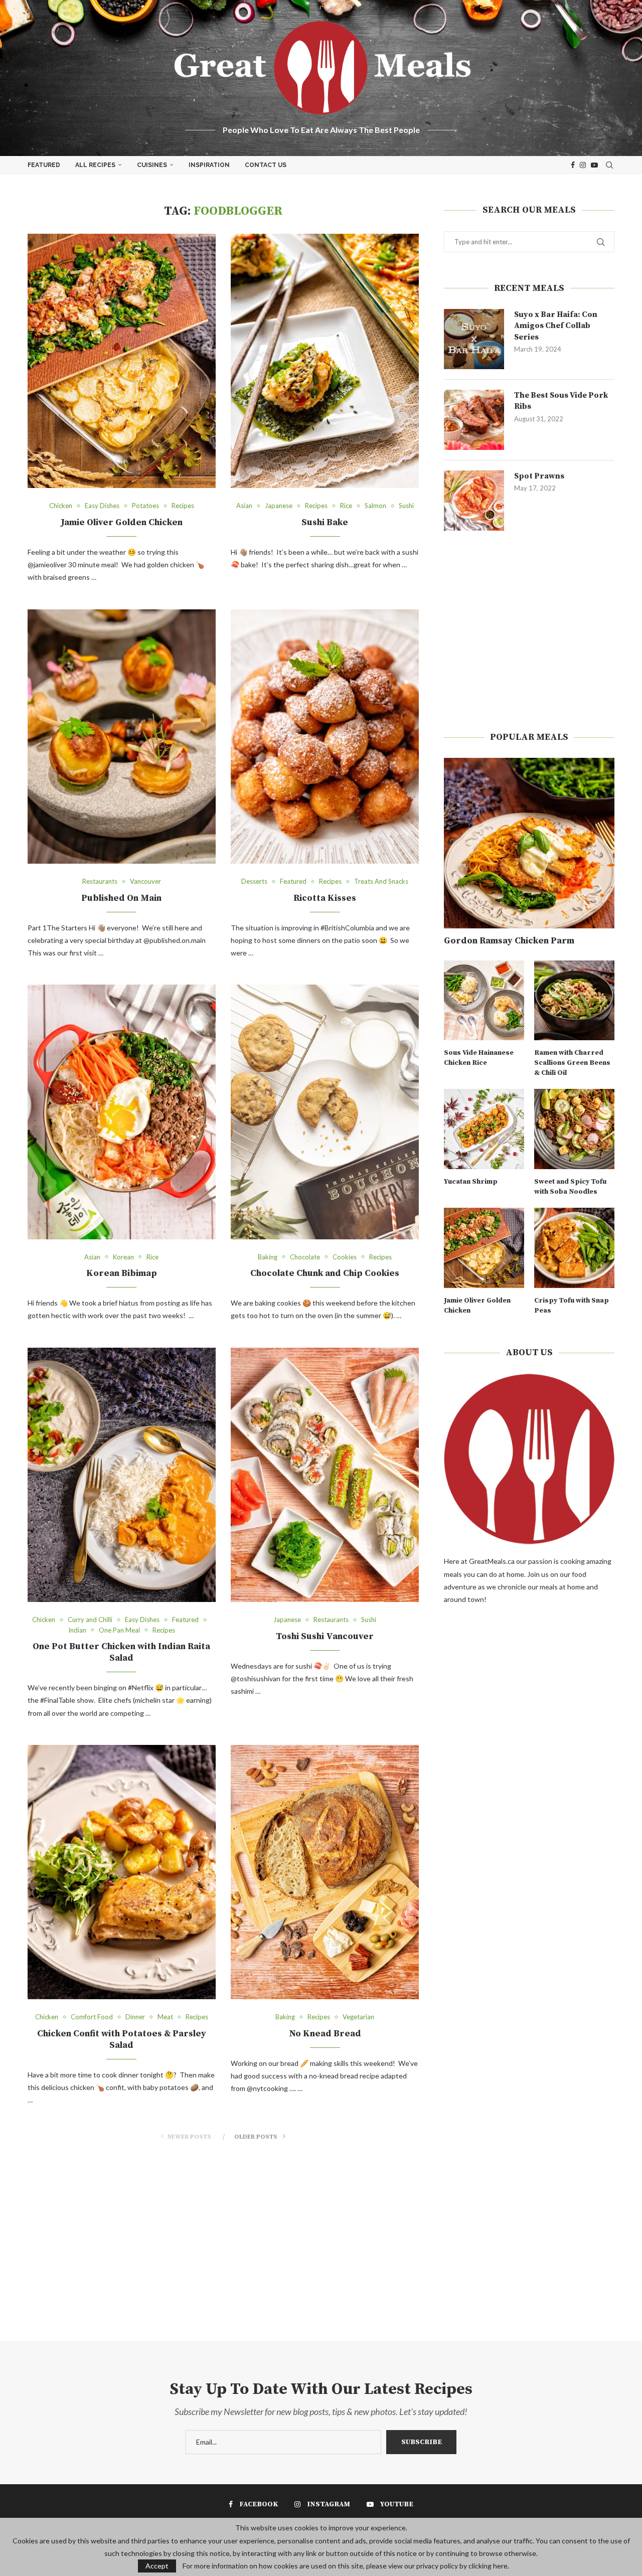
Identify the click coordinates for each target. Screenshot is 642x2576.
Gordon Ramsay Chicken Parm (509, 941)
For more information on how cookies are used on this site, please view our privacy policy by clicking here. (346, 2566)
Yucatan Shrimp (471, 1182)
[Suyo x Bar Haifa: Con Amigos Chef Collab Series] (474, 339)
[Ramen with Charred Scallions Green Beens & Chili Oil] (574, 1001)
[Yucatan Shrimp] (484, 1129)
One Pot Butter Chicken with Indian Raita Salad (121, 1652)
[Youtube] (594, 165)
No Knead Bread (325, 2034)
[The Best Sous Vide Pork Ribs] (474, 420)
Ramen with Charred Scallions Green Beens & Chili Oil (572, 1063)
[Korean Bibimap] (122, 1112)
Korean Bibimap (122, 1273)
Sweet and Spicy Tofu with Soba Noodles (570, 1187)
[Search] (609, 165)
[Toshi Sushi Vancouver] (325, 1475)
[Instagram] (583, 165)
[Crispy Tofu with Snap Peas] (574, 1248)
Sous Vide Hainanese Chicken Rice (479, 1058)
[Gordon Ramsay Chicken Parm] (529, 843)
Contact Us (266, 165)
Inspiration (209, 165)
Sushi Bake (325, 522)
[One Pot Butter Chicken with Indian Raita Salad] (122, 1475)
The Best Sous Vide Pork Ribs (561, 401)
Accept (157, 2566)
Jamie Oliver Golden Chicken (122, 522)
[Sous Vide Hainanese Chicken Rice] (484, 1001)
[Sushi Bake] (325, 361)
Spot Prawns (539, 476)
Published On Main (121, 898)
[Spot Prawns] (474, 501)
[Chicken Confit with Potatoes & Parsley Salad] (122, 1872)
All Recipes (95, 165)
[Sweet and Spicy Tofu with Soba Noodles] (574, 1129)
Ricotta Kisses (325, 898)
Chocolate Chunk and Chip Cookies (325, 1273)
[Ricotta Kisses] (325, 737)
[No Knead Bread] (325, 1872)
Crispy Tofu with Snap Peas (572, 1306)
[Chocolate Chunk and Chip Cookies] (325, 1112)
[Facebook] (573, 165)
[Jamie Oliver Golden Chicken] (122, 361)
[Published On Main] (122, 737)
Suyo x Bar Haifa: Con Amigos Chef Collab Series (556, 326)
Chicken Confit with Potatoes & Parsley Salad (122, 2039)
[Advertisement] (529, 631)
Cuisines (152, 165)
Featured (44, 165)
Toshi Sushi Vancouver (325, 1636)
